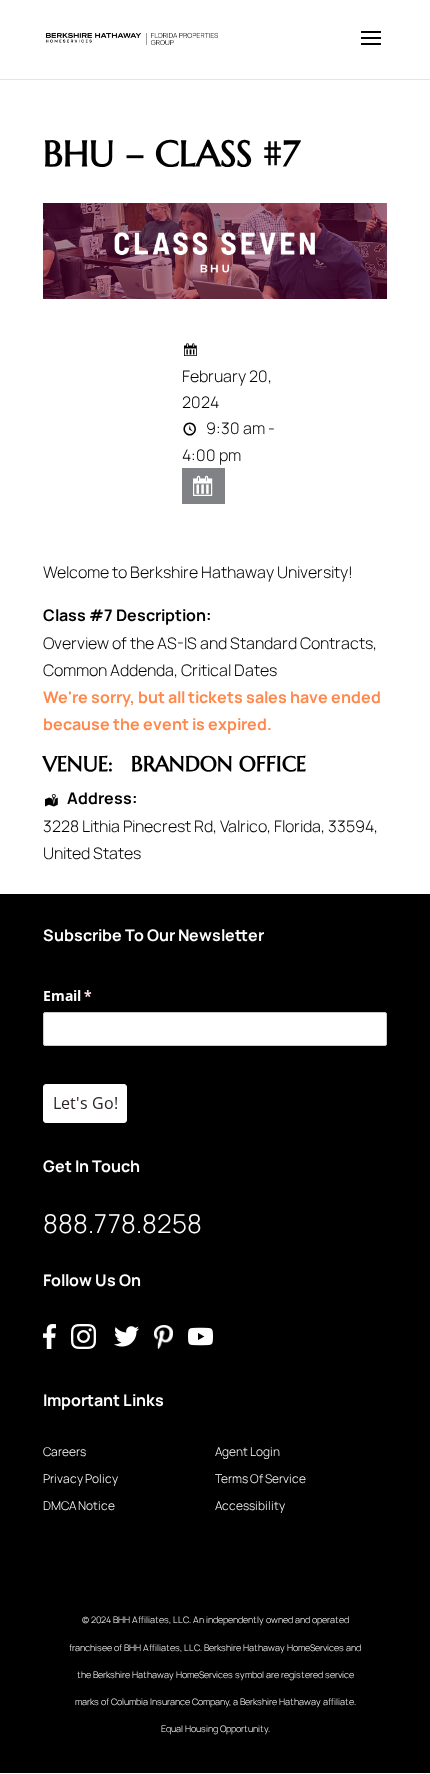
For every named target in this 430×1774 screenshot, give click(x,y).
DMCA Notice (79, 1505)
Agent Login (247, 1451)
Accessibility (250, 1505)
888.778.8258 (122, 1223)
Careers (64, 1451)
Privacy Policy (80, 1478)
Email (96, 995)
